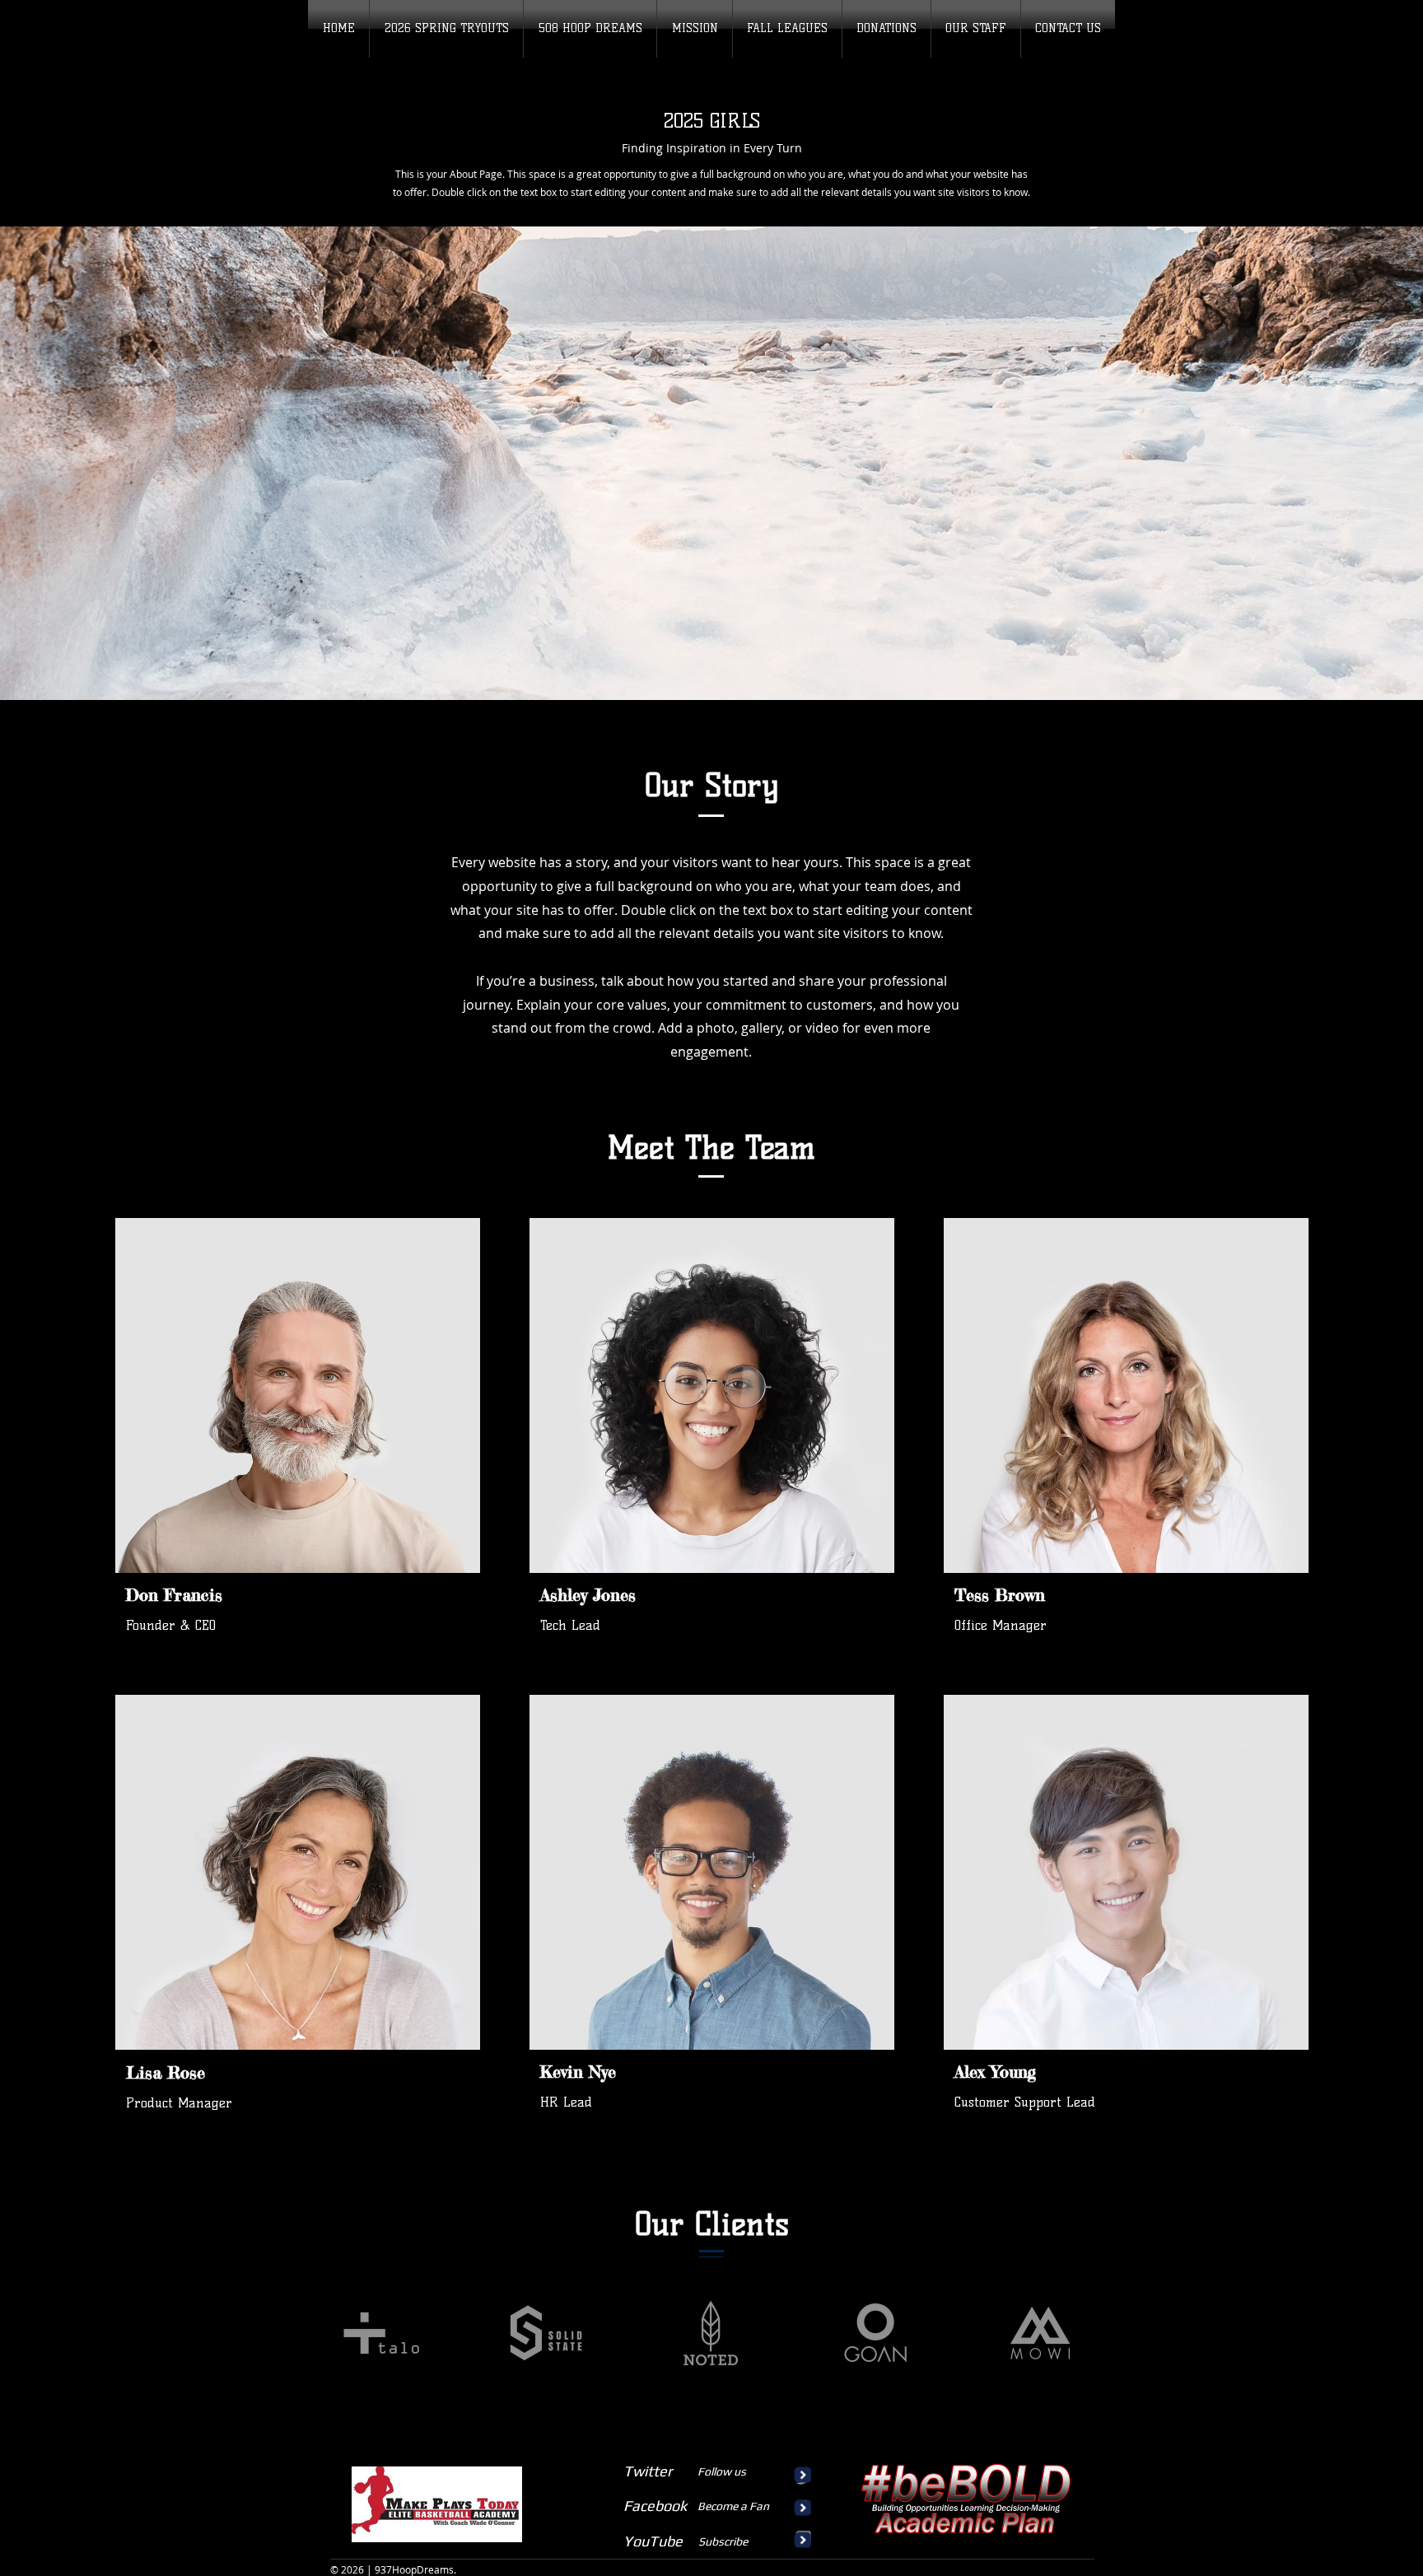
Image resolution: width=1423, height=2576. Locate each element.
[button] (787, 29)
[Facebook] (412, 1595)
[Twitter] (437, 1595)
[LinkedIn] (463, 1595)
